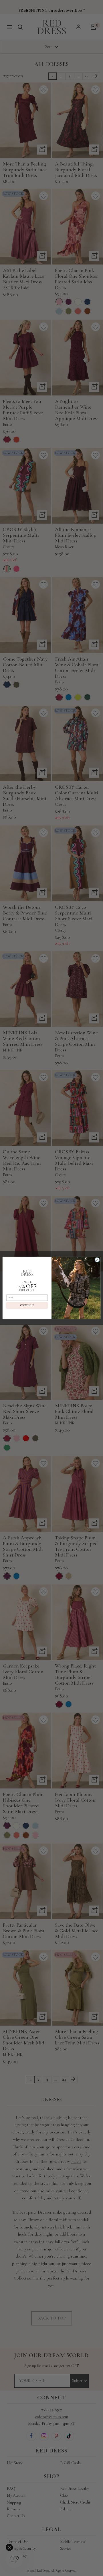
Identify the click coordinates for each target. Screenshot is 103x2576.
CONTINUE (27, 1305)
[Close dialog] (97, 1260)
